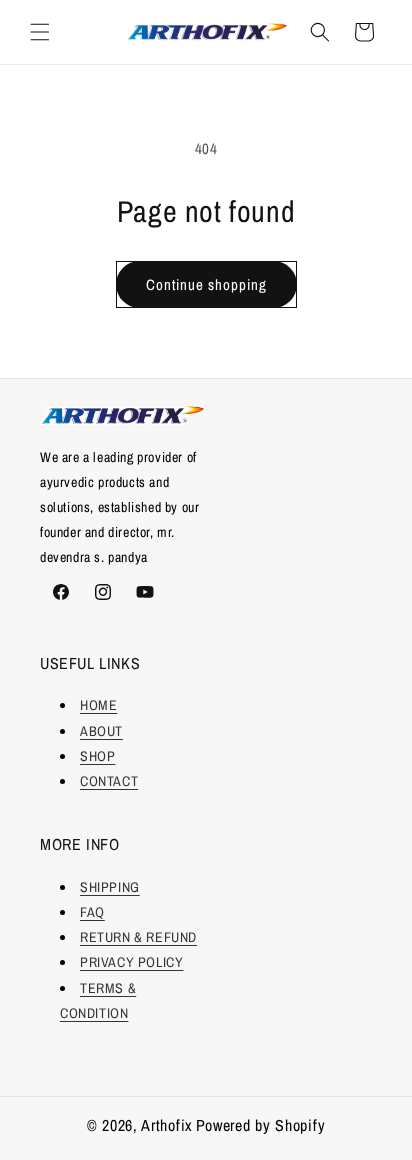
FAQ (92, 912)
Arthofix (167, 1125)
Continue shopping (206, 284)
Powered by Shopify (261, 1125)
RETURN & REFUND (138, 937)
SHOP (97, 756)
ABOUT (101, 731)
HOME (98, 705)
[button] (40, 32)
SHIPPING (110, 887)
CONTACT (109, 781)
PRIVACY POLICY (131, 962)
